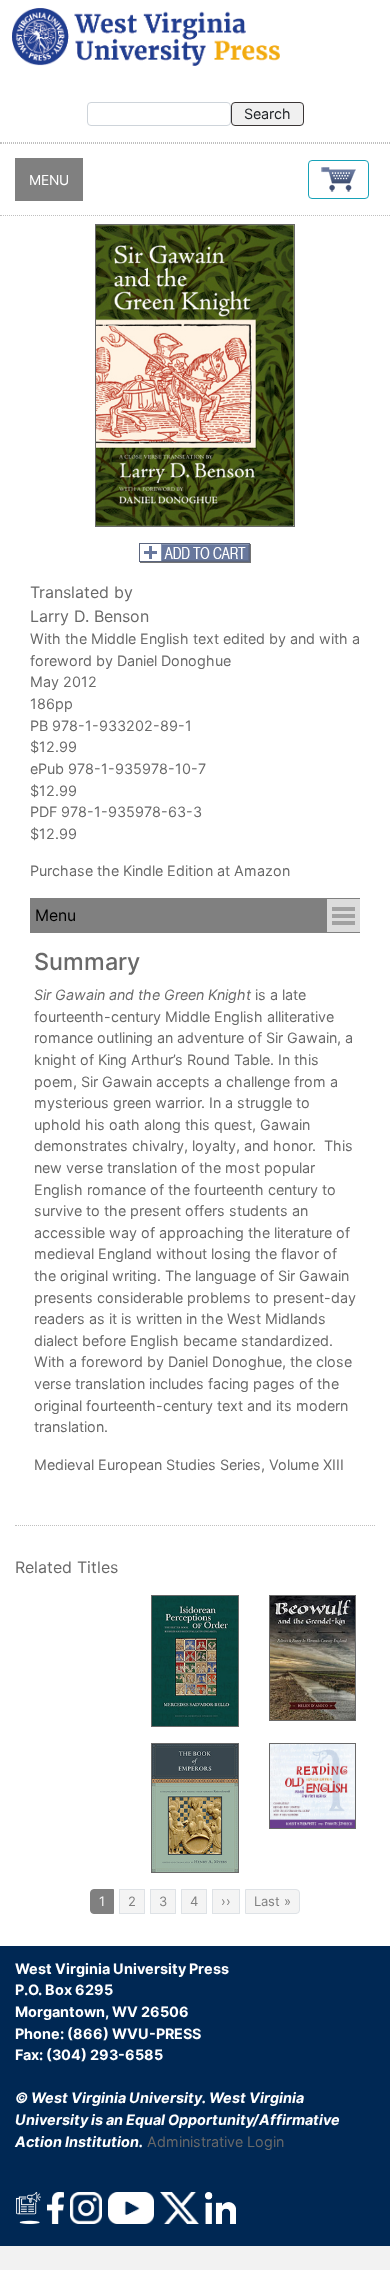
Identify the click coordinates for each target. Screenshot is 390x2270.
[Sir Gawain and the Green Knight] (195, 375)
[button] (338, 179)
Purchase (61, 870)
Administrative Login (215, 2141)
